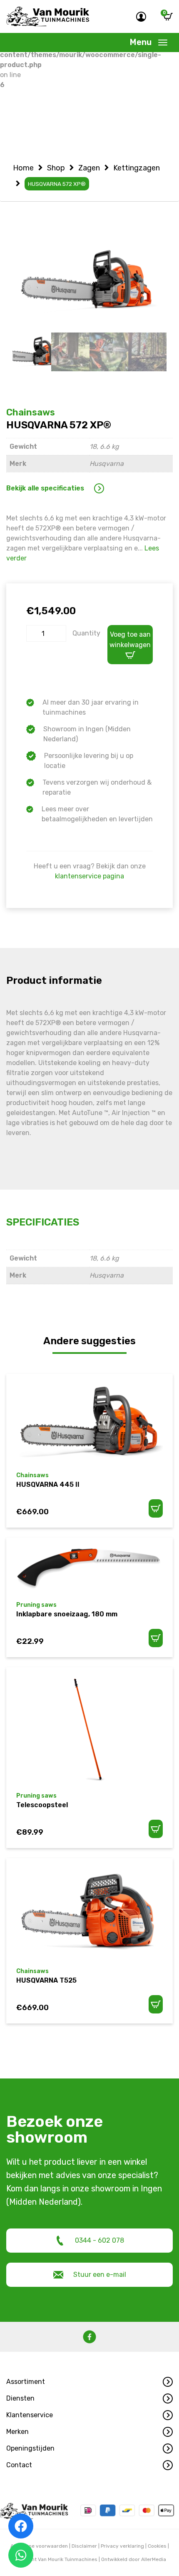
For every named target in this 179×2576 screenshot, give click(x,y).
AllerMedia (154, 2559)
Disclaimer (84, 2546)
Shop (56, 168)
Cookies (157, 2546)
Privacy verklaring (122, 2546)
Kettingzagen (137, 168)
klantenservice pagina (89, 876)
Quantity (86, 633)
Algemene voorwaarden (39, 2546)
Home (23, 168)
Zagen (89, 168)
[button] (89, 2382)
